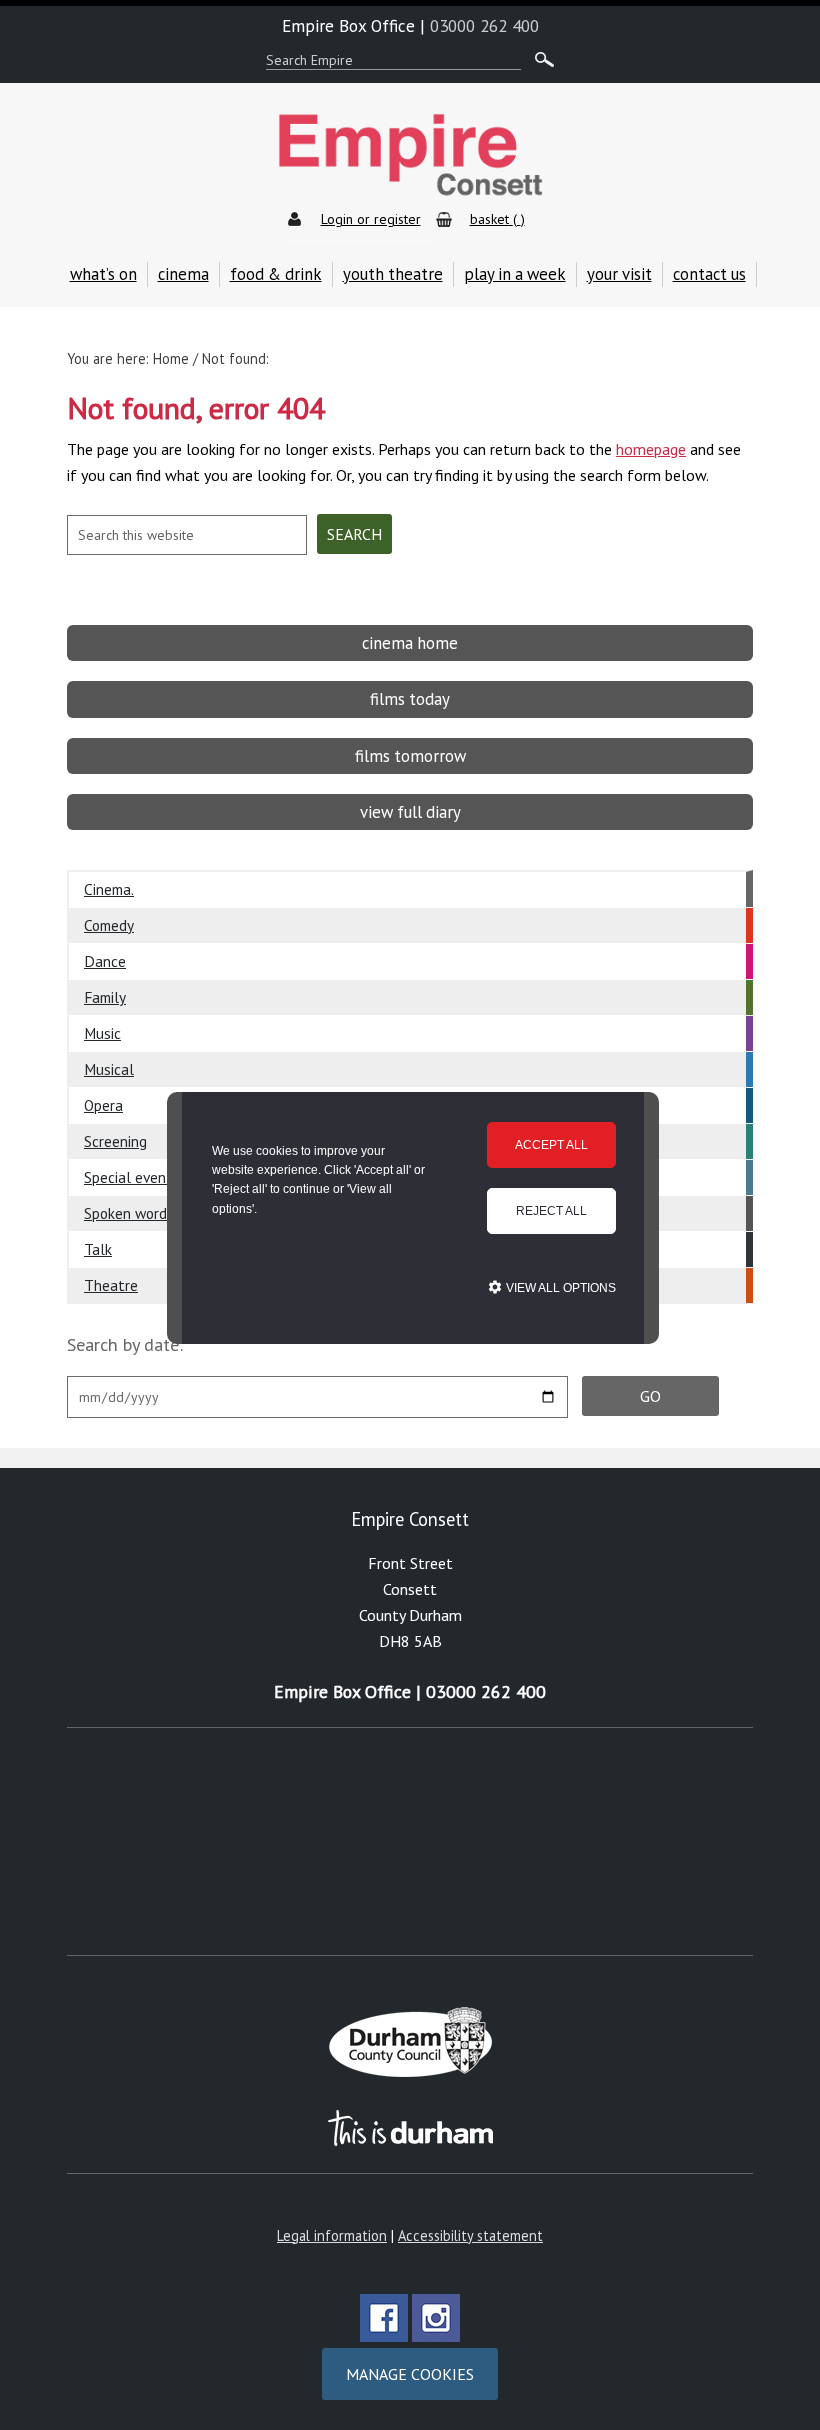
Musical (109, 1069)
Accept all (551, 1145)
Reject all (551, 1211)
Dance (105, 961)
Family (105, 997)
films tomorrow (410, 756)
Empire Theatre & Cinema (410, 155)
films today (410, 699)
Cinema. (109, 889)
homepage (651, 449)
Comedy (109, 925)
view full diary (410, 812)
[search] (539, 60)
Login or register (371, 219)
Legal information (332, 2235)
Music (102, 1033)
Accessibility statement (470, 2235)
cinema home (410, 643)
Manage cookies (410, 2374)
